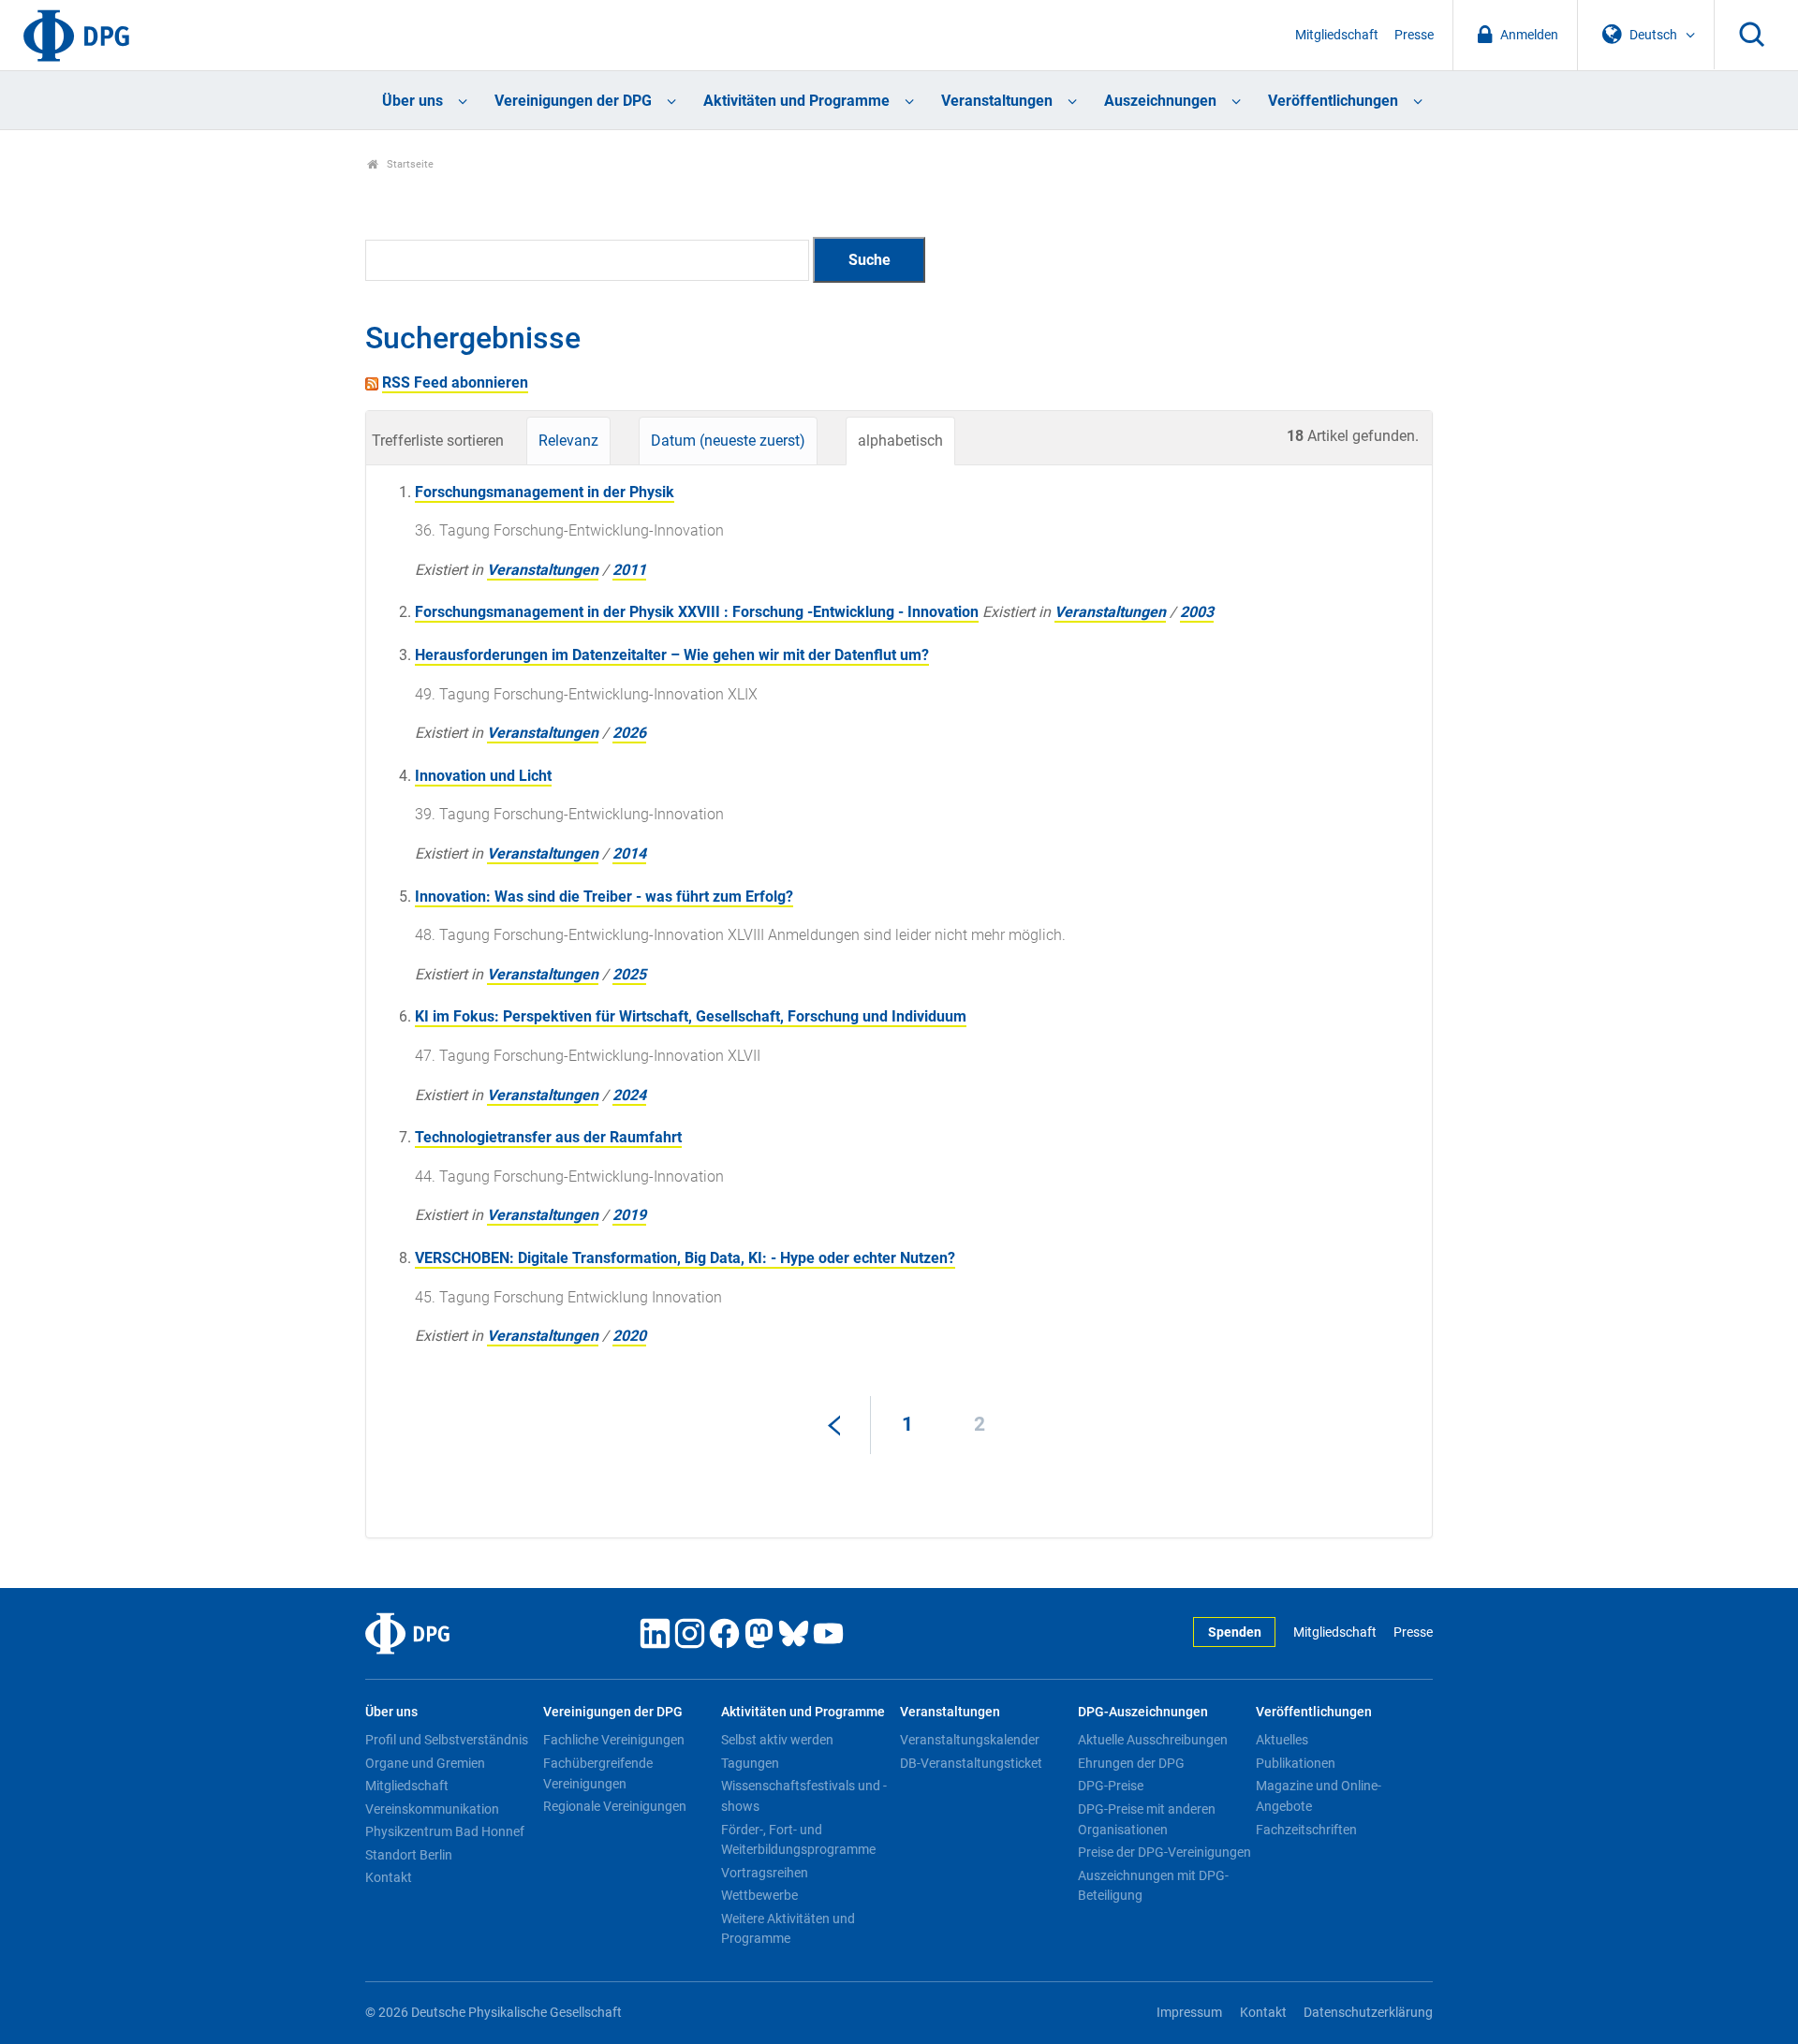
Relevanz (568, 441)
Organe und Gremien (425, 1763)
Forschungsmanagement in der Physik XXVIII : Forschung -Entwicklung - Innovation (697, 612)
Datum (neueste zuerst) (728, 441)
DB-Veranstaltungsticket (971, 1763)
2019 (629, 1215)
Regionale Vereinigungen (615, 1806)
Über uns (413, 101)
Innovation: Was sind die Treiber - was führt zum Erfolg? (604, 897)
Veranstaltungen (997, 101)
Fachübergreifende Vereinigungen (598, 1773)
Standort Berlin (409, 1855)
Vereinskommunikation (432, 1809)
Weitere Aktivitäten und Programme (788, 1929)
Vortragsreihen (765, 1873)
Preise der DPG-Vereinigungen (1164, 1852)
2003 (1197, 612)
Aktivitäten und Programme (796, 101)
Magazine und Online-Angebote (1319, 1796)
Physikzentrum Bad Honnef (445, 1831)
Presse (1414, 35)
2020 (629, 1336)
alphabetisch (900, 441)
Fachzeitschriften (1306, 1830)
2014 (629, 853)
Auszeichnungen (1160, 101)
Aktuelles (1282, 1740)
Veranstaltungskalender (970, 1740)
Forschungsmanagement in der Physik (545, 492)
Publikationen (1296, 1763)
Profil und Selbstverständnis (447, 1740)
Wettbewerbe (759, 1895)
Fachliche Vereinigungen (614, 1740)
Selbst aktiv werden (777, 1740)
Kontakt (389, 1877)
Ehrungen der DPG (1131, 1763)
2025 (629, 974)
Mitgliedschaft (1337, 35)
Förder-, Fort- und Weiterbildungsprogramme (798, 1840)
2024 (629, 1095)
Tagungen (750, 1763)
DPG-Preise (1111, 1786)
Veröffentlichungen (1333, 101)
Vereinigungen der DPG (573, 101)
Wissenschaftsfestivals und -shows (804, 1796)
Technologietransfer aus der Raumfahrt (548, 1137)
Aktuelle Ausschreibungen (1153, 1740)
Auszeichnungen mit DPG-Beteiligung (1153, 1886)
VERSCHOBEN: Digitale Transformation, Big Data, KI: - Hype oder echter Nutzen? (685, 1258)
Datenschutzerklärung (1368, 2013)
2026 (629, 733)
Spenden (1235, 1632)
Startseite (409, 164)
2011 (629, 570)
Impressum (1189, 2013)
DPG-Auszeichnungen (1143, 1712)
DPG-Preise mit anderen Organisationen (1147, 1819)
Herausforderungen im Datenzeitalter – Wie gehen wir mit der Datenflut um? (672, 655)
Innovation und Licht (483, 776)
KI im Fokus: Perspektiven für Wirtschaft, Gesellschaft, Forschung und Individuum (691, 1016)
